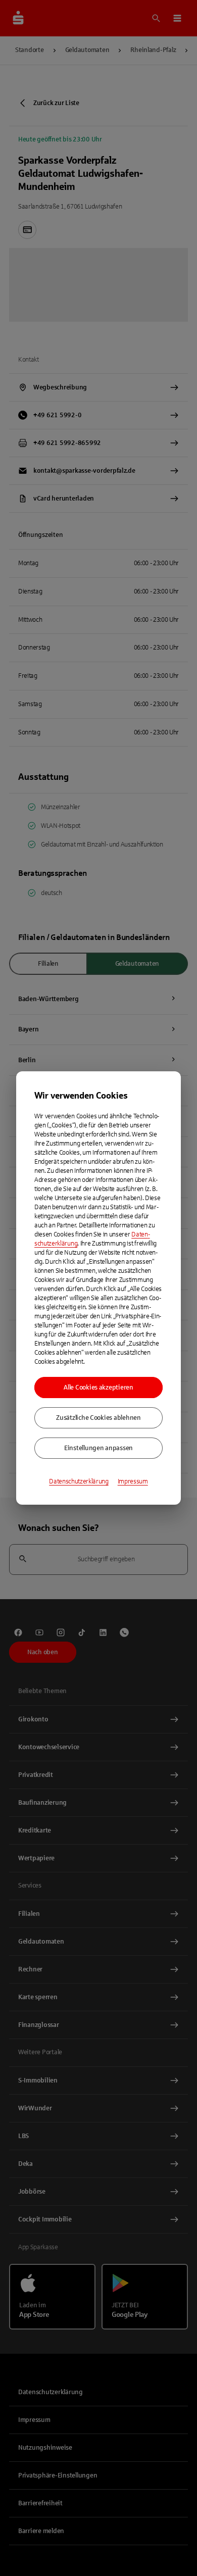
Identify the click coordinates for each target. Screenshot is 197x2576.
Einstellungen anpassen (98, 1448)
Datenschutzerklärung (79, 1481)
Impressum (133, 1481)
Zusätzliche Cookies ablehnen (98, 1418)
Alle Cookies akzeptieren (98, 1388)
